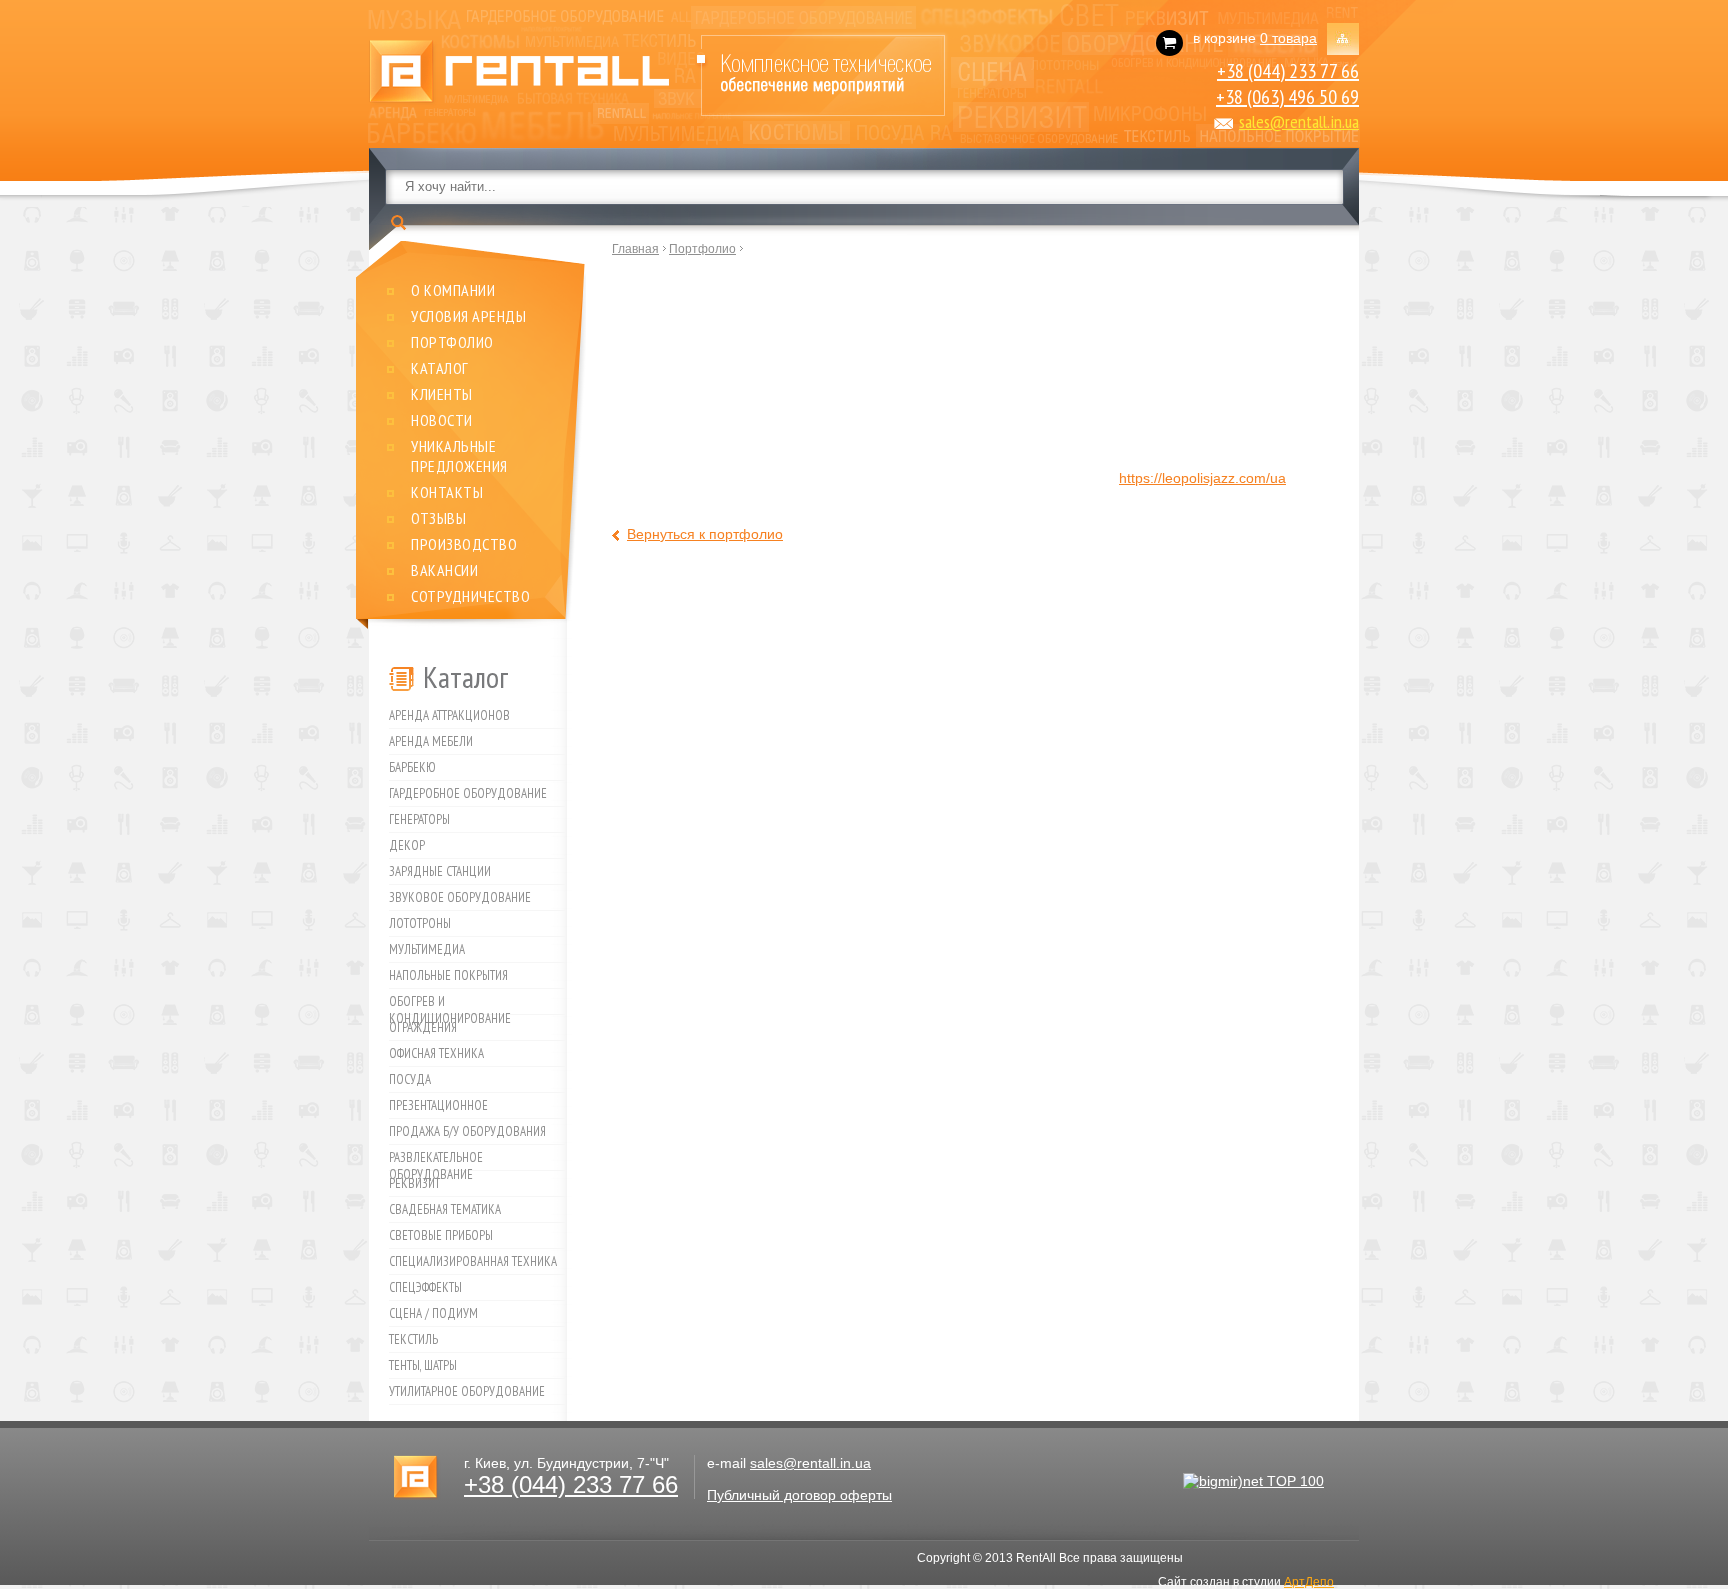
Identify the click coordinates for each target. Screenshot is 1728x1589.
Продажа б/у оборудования (467, 1131)
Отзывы (438, 518)
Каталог (440, 368)
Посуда (410, 1079)
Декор (407, 845)
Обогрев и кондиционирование (450, 1004)
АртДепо (1309, 1582)
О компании (453, 290)
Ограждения (423, 1027)
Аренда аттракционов (449, 715)
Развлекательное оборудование (436, 1160)
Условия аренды (468, 316)
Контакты (447, 492)
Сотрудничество (470, 596)
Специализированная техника (473, 1261)
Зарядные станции (440, 871)
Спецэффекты (425, 1287)
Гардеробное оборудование (468, 793)
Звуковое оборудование (460, 897)
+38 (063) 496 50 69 (1287, 97)
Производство (464, 544)
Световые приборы (441, 1235)
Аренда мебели (431, 741)
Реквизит (414, 1183)
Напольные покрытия (448, 975)
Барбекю (412, 767)
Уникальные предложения (459, 456)
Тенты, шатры (423, 1365)
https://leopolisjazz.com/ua (1202, 478)
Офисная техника (436, 1053)
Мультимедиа (427, 949)
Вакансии (444, 570)
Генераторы (419, 819)
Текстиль (413, 1339)
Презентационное (438, 1105)
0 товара (1288, 38)
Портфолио (452, 342)
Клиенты (442, 394)
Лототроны (420, 923)
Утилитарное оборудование (467, 1391)
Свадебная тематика (445, 1209)
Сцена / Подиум (433, 1313)
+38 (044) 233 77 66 (1288, 71)
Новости (442, 420)
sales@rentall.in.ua (1299, 121)
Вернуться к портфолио (705, 534)
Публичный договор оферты (799, 1495)
